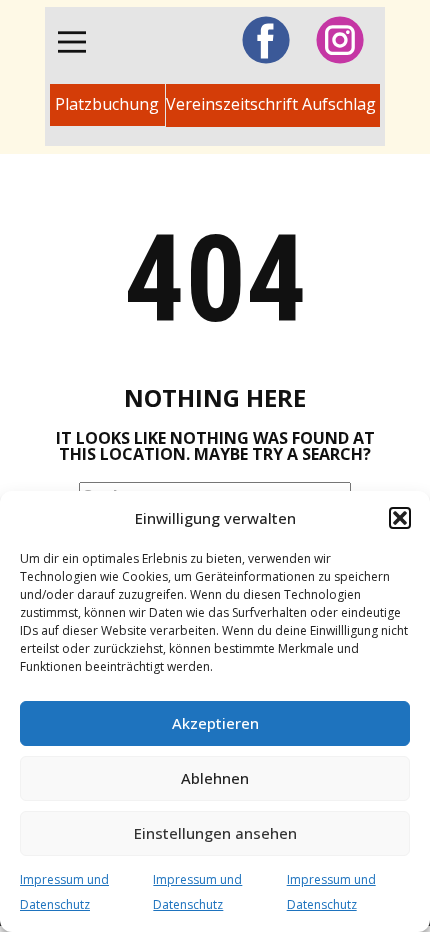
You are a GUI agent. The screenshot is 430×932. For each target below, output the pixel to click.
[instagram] (340, 40)
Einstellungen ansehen (215, 833)
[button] (400, 518)
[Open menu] (72, 42)
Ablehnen (215, 778)
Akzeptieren (215, 723)
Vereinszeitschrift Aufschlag (273, 104)
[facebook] (266, 40)
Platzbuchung (107, 104)
